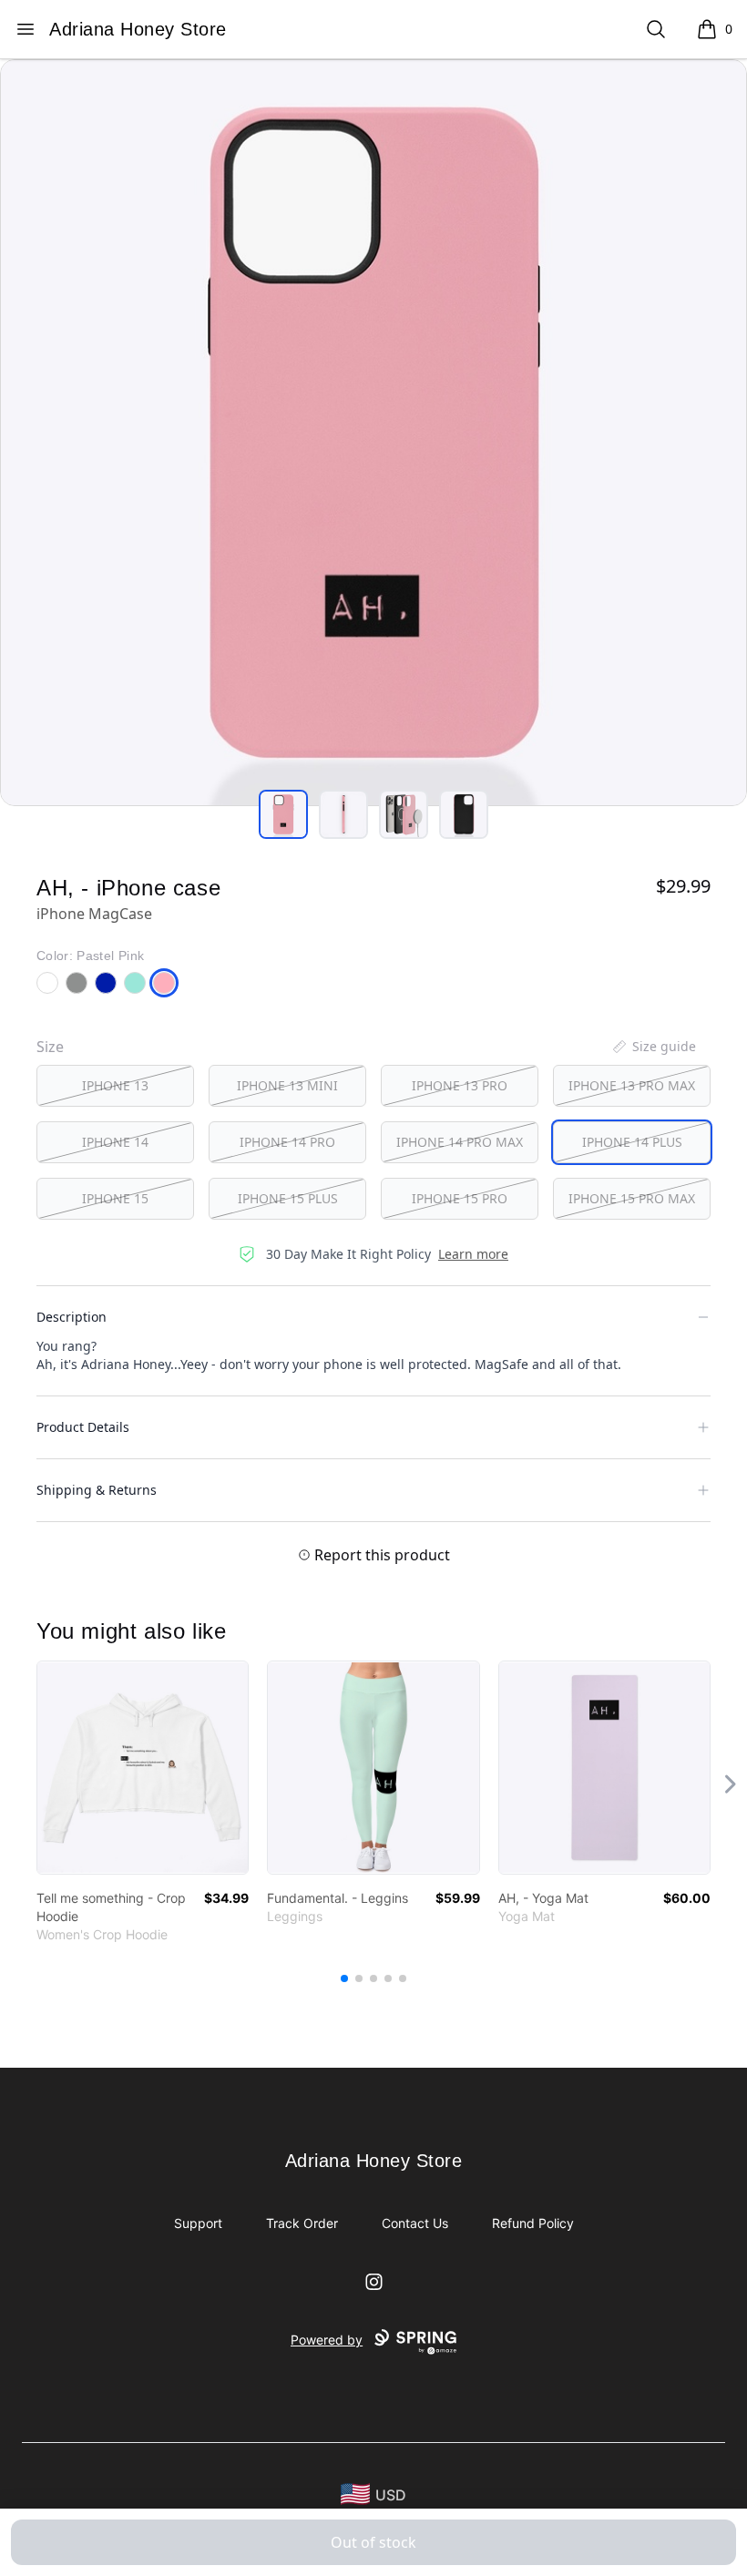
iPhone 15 (115, 1198)
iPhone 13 (115, 1085)
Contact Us (415, 2223)
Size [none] (50, 1047)
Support (198, 2223)
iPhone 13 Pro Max (632, 1085)
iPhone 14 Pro (287, 1142)
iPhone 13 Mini (287, 1085)
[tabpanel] (373, 433)
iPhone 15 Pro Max (632, 1198)
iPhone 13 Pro (460, 1085)
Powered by (327, 2340)
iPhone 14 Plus (632, 1142)
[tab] (283, 814)
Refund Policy (533, 2223)
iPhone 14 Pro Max (460, 1142)
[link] (143, 1768)
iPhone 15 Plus (288, 1198)
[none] (653, 1047)
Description (72, 1317)
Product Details (83, 1427)
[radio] (115, 1086)
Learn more (473, 1254)
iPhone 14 (115, 1142)
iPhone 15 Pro (460, 1198)
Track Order (302, 2223)
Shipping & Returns (97, 1490)
